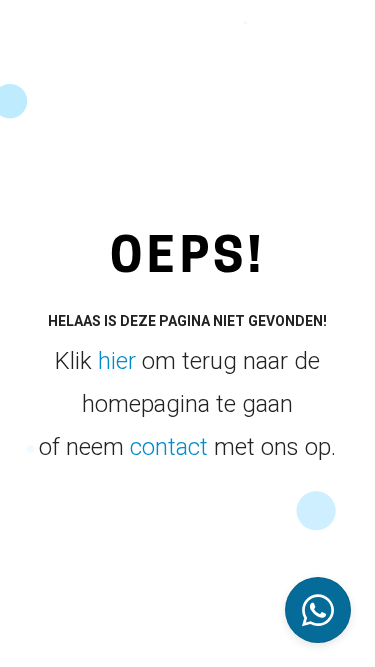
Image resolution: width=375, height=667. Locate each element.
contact (169, 447)
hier (117, 361)
